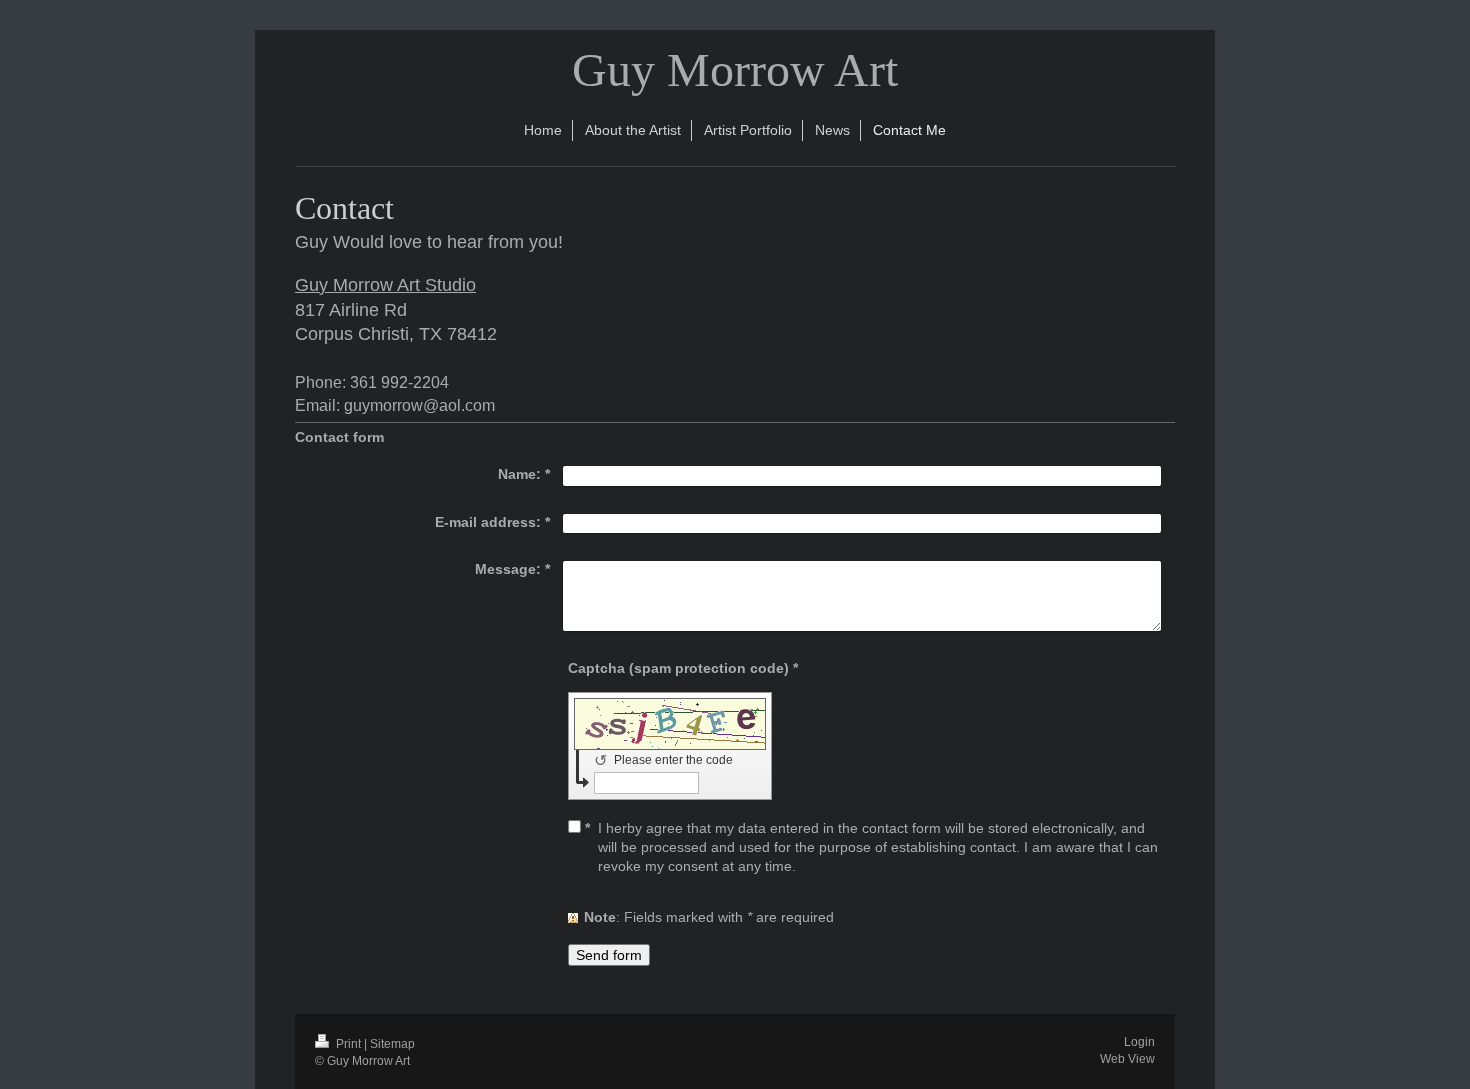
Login (1139, 1042)
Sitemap (392, 1044)
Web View (1127, 1059)
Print (348, 1044)
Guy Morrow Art (735, 69)
